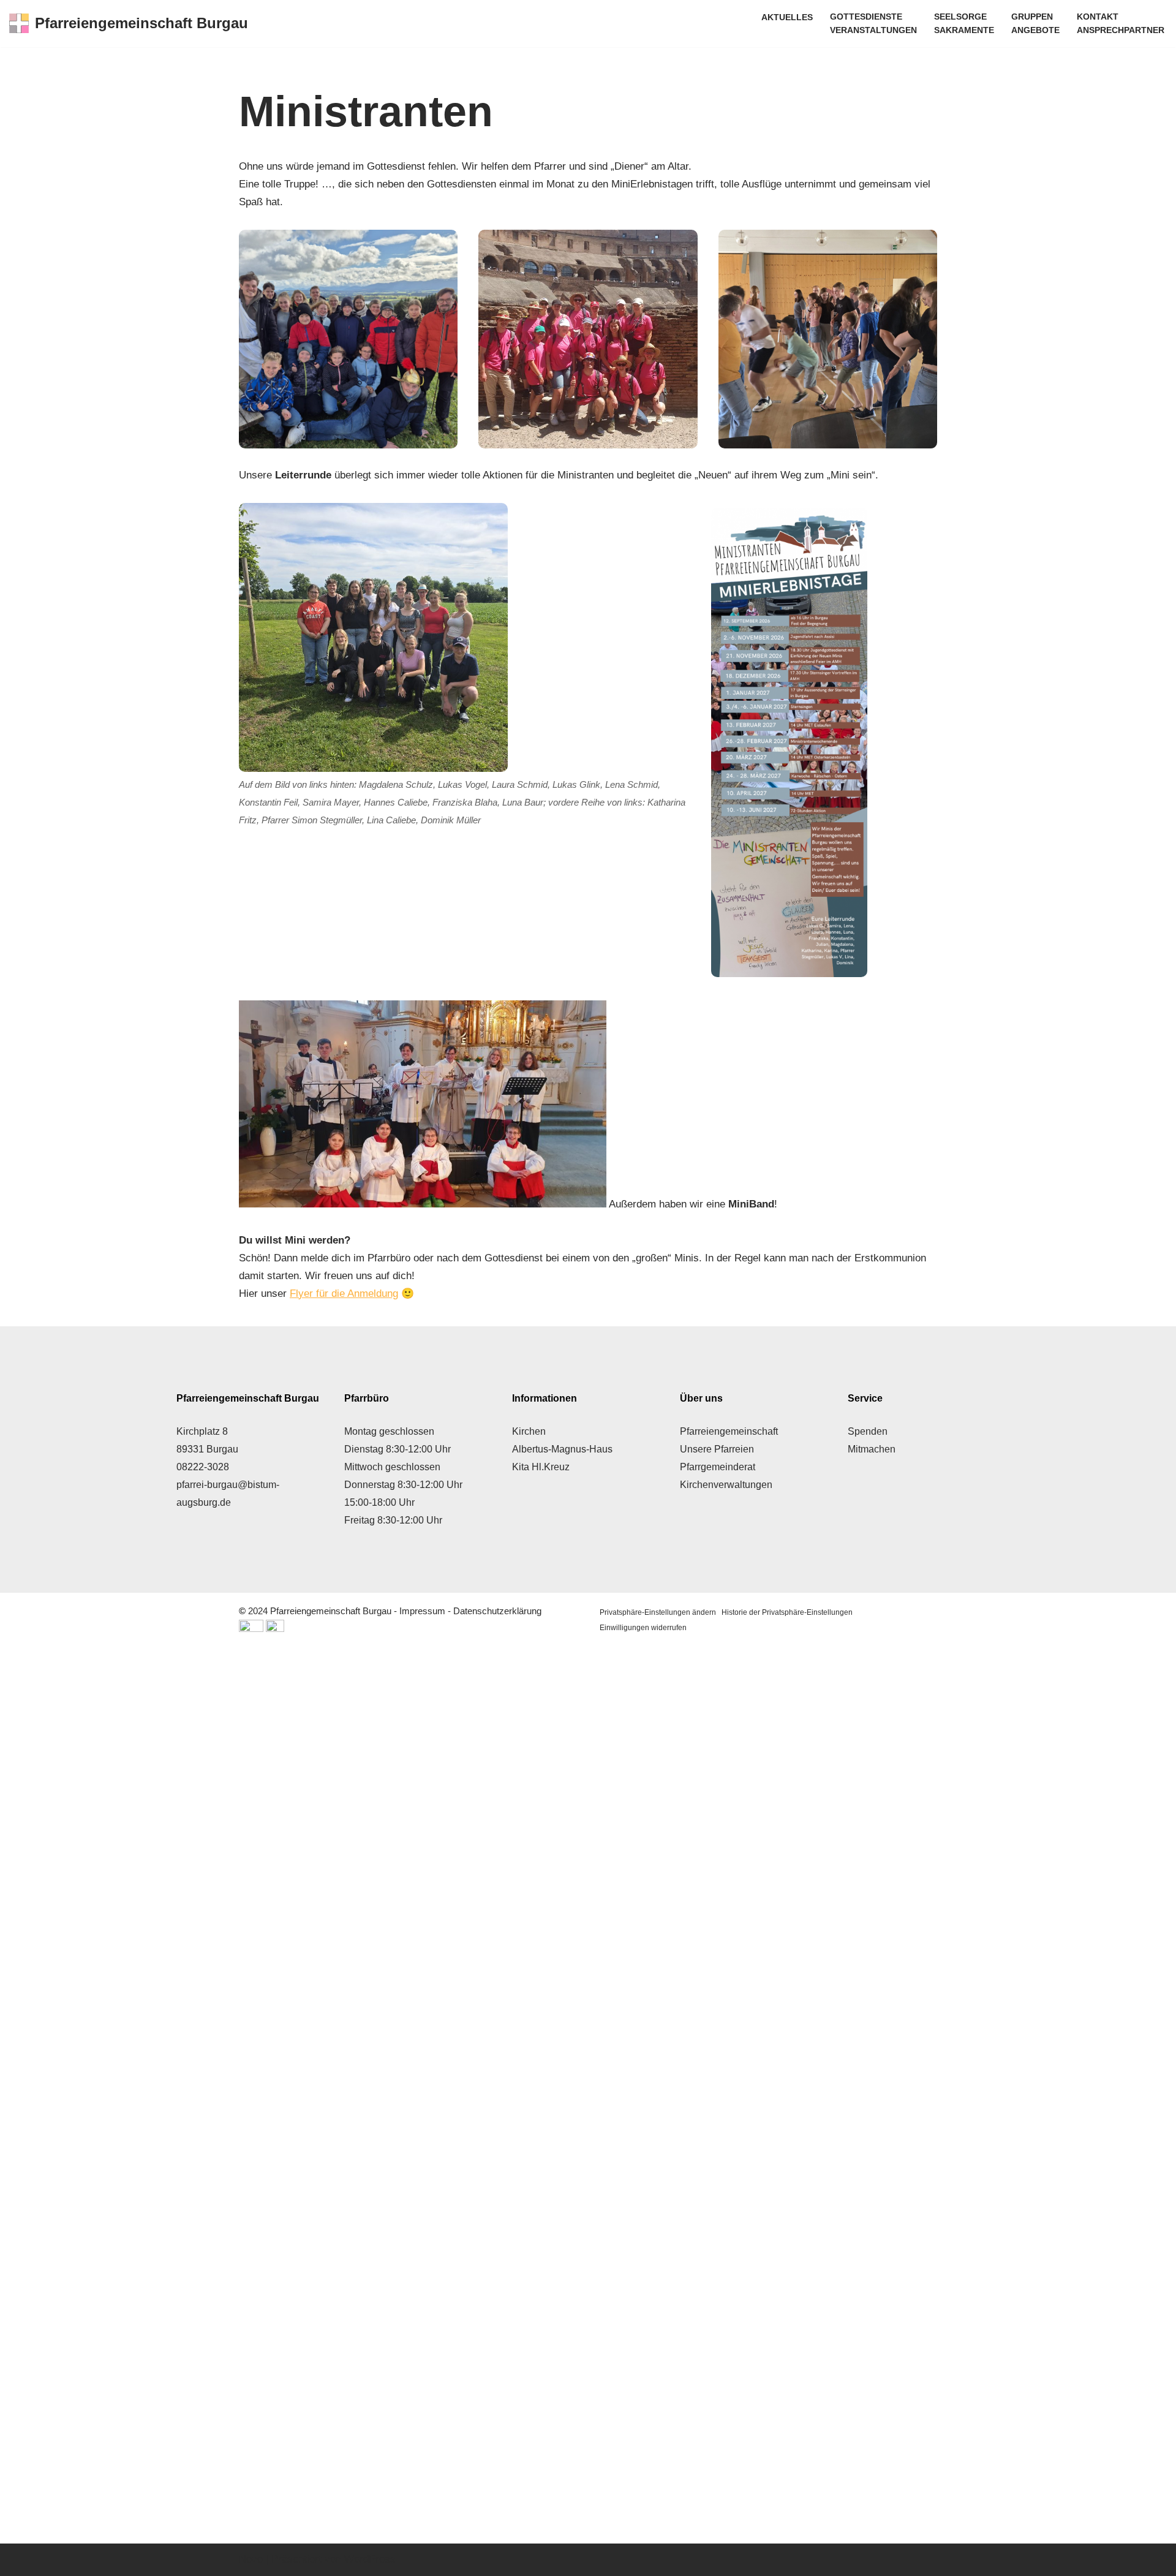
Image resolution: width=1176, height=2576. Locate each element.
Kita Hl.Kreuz (541, 1467)
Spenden (868, 1431)
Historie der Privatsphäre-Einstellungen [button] (787, 1612)
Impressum (422, 1611)
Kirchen (529, 1431)
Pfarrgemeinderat (718, 1467)
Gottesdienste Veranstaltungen (873, 24)
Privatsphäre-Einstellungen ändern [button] (658, 1612)
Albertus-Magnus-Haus (562, 1449)
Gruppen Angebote (1035, 24)
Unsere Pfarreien (717, 1449)
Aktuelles (787, 17)
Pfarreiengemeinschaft (729, 1431)
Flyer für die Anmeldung (344, 1294)
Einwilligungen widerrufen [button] (643, 1628)
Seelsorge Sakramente (964, 24)
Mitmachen (872, 1449)
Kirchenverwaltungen (726, 1485)
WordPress (370, 2559)
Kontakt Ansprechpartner (1121, 24)
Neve (251, 2559)
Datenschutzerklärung (497, 1611)
